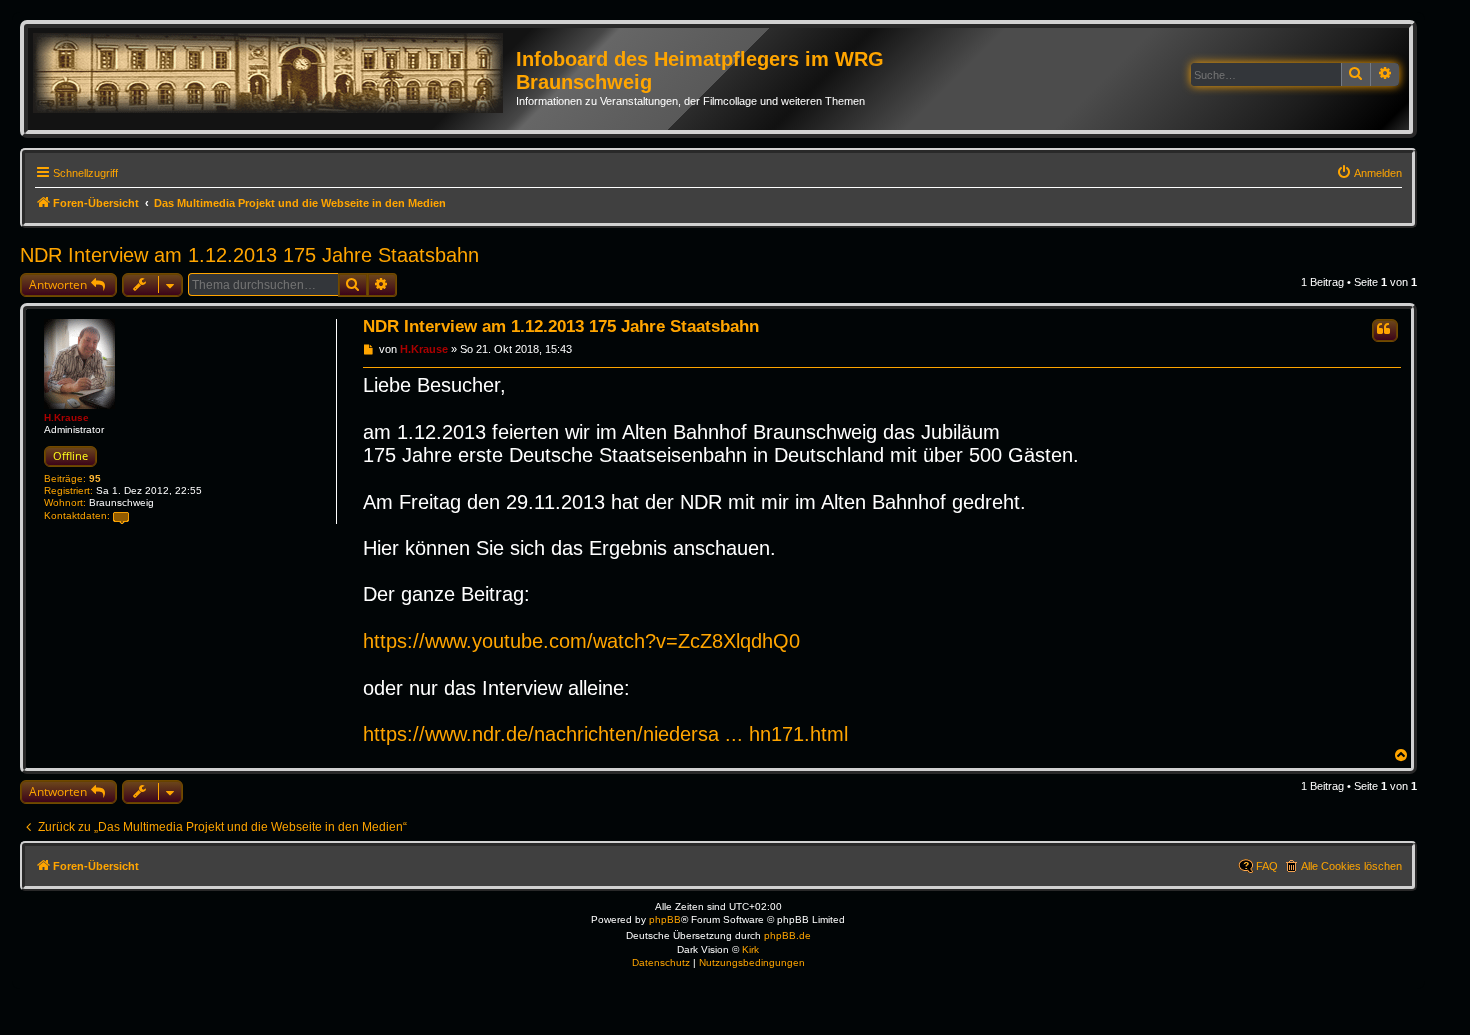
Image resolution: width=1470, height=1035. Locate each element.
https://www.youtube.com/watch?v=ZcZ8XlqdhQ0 (581, 641)
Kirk (750, 949)
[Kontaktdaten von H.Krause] (121, 516)
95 (95, 478)
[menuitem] (1369, 173)
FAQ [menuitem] (1267, 866)
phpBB (665, 919)
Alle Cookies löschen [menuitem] (1351, 866)
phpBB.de (787, 935)
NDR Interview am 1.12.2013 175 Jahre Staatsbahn (249, 255)
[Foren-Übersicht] (274, 74)
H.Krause (66, 417)
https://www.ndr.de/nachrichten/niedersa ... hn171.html (605, 734)
